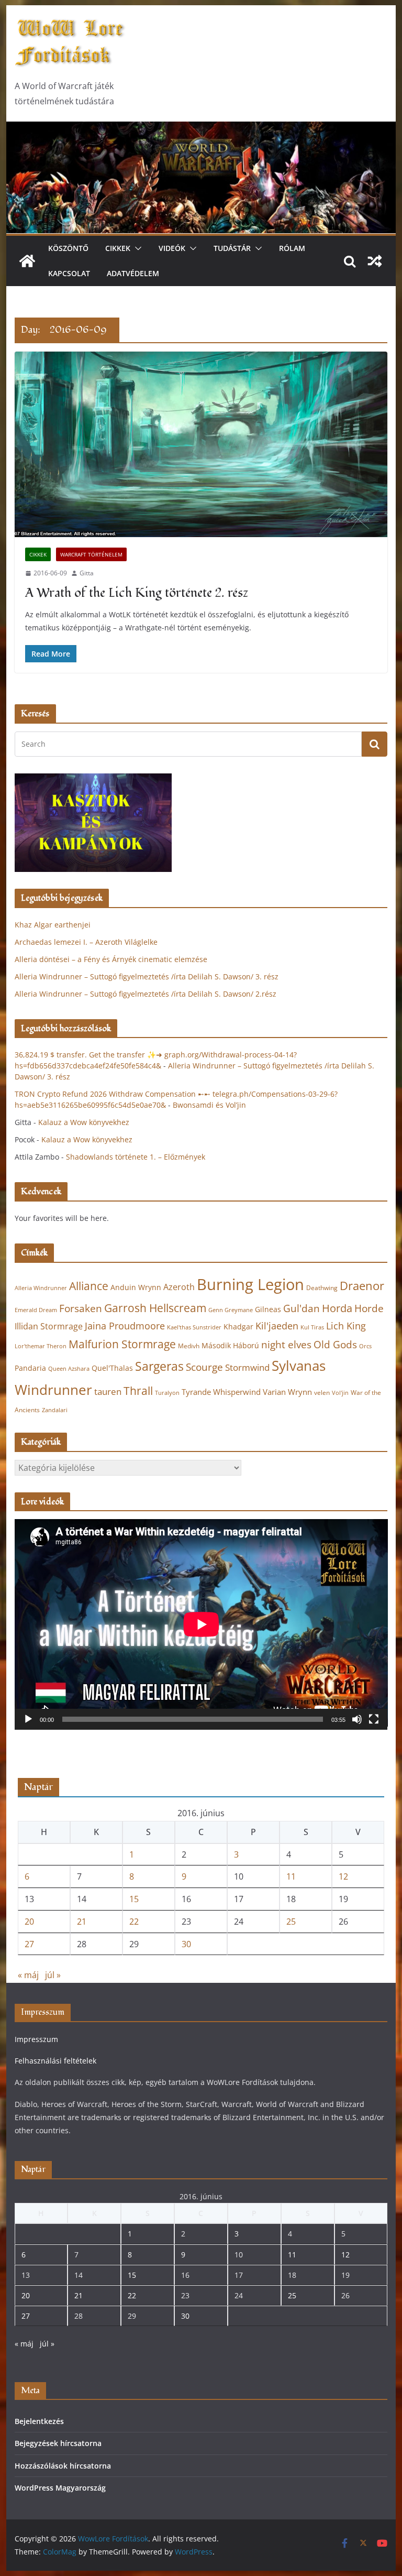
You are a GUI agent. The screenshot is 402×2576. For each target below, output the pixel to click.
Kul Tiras (312, 1327)
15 (134, 1899)
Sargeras (159, 1366)
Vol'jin (340, 1393)
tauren (108, 1391)
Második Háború (230, 1345)
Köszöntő (68, 248)
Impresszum (36, 2039)
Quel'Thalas (112, 1368)
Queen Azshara (69, 1369)
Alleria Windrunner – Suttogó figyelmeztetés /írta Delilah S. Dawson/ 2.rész (146, 994)
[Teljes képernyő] (374, 1719)
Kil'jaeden (277, 1326)
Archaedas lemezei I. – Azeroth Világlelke (86, 942)
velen (322, 1393)
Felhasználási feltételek (55, 2061)
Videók (172, 248)
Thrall (138, 1390)
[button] (136, 248)
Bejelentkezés (39, 2421)
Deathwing (322, 1288)
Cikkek (118, 248)
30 (186, 1944)
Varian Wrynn (287, 1392)
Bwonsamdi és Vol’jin (209, 1105)
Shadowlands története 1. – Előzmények (136, 1157)
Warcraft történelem (91, 554)
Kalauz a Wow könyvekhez (84, 1122)
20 (29, 1922)
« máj (28, 1975)
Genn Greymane (231, 1310)
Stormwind (247, 1367)
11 (291, 1876)
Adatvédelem (133, 273)
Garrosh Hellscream (155, 1308)
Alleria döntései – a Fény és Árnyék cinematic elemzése (111, 959)
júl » (53, 1975)
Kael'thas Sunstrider (194, 1327)
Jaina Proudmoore (125, 1326)
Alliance (89, 1286)
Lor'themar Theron (41, 1346)
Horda (337, 1308)
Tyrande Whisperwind (221, 1392)
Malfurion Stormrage (122, 1344)
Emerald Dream (36, 1310)
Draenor (362, 1286)
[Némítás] (357, 1719)
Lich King (346, 1326)
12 (343, 1876)
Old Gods (335, 1345)
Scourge (204, 1367)
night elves (286, 1345)
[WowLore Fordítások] (201, 129)
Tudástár (232, 248)
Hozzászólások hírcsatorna (63, 2466)
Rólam (292, 248)
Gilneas (268, 1309)
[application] (201, 1624)
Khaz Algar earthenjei (53, 925)
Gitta (87, 573)
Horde (369, 1308)
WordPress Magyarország (60, 2488)
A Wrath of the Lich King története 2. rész (137, 593)
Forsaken (81, 1308)
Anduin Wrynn (136, 1287)
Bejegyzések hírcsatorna (58, 2443)
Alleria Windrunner (41, 1288)
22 (134, 1922)
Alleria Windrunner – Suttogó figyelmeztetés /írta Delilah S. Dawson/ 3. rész (147, 976)
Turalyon (167, 1393)
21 (82, 1922)
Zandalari (55, 1410)
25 (291, 1922)
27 (29, 1944)
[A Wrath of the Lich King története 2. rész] (201, 444)
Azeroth (179, 1287)
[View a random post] (375, 261)
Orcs (365, 1346)
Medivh (189, 1346)
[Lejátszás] (28, 1719)
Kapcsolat (69, 273)
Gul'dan (301, 1308)
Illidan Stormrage (49, 1326)
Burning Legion (250, 1284)
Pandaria (30, 1368)
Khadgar (238, 1327)
